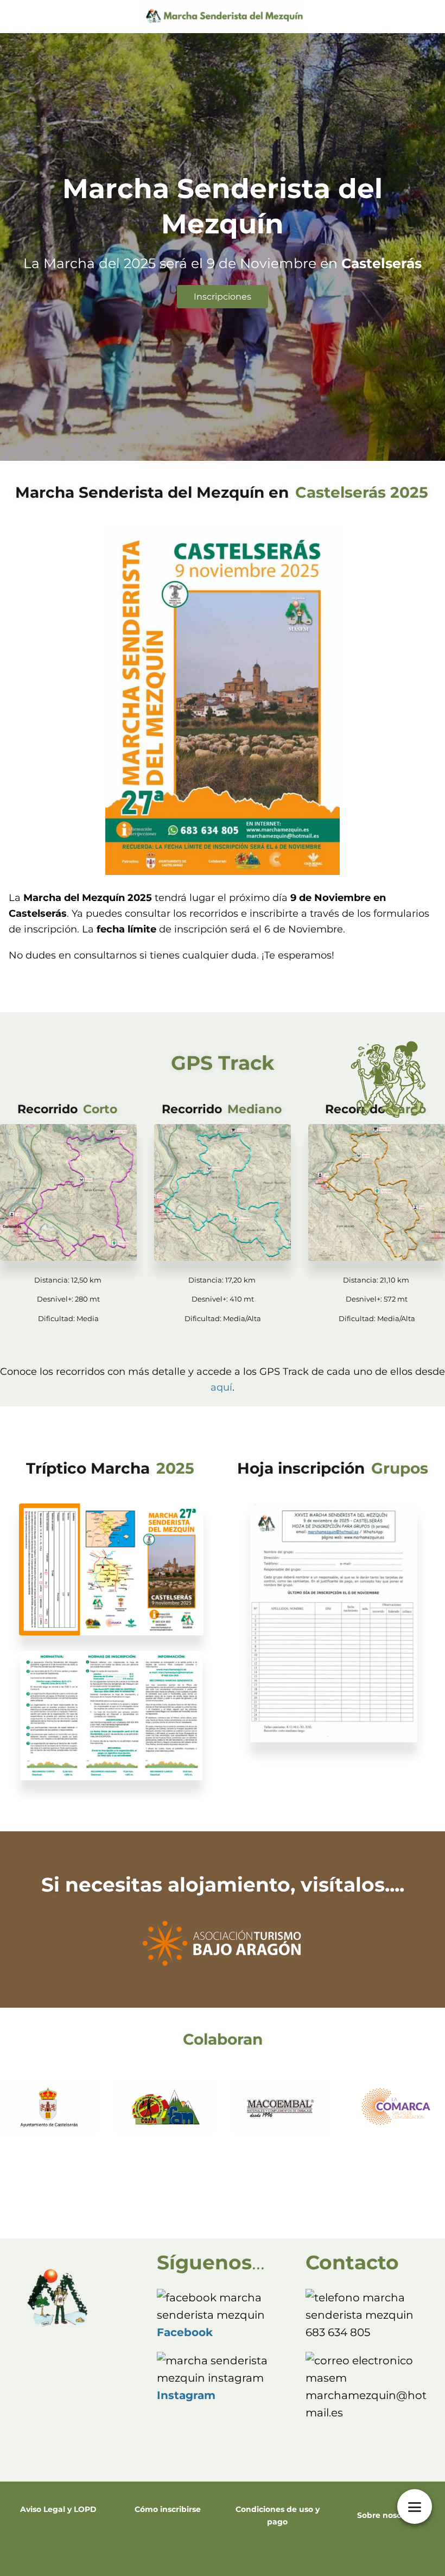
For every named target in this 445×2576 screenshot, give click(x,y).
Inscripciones (223, 297)
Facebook (185, 2332)
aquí (221, 1387)
